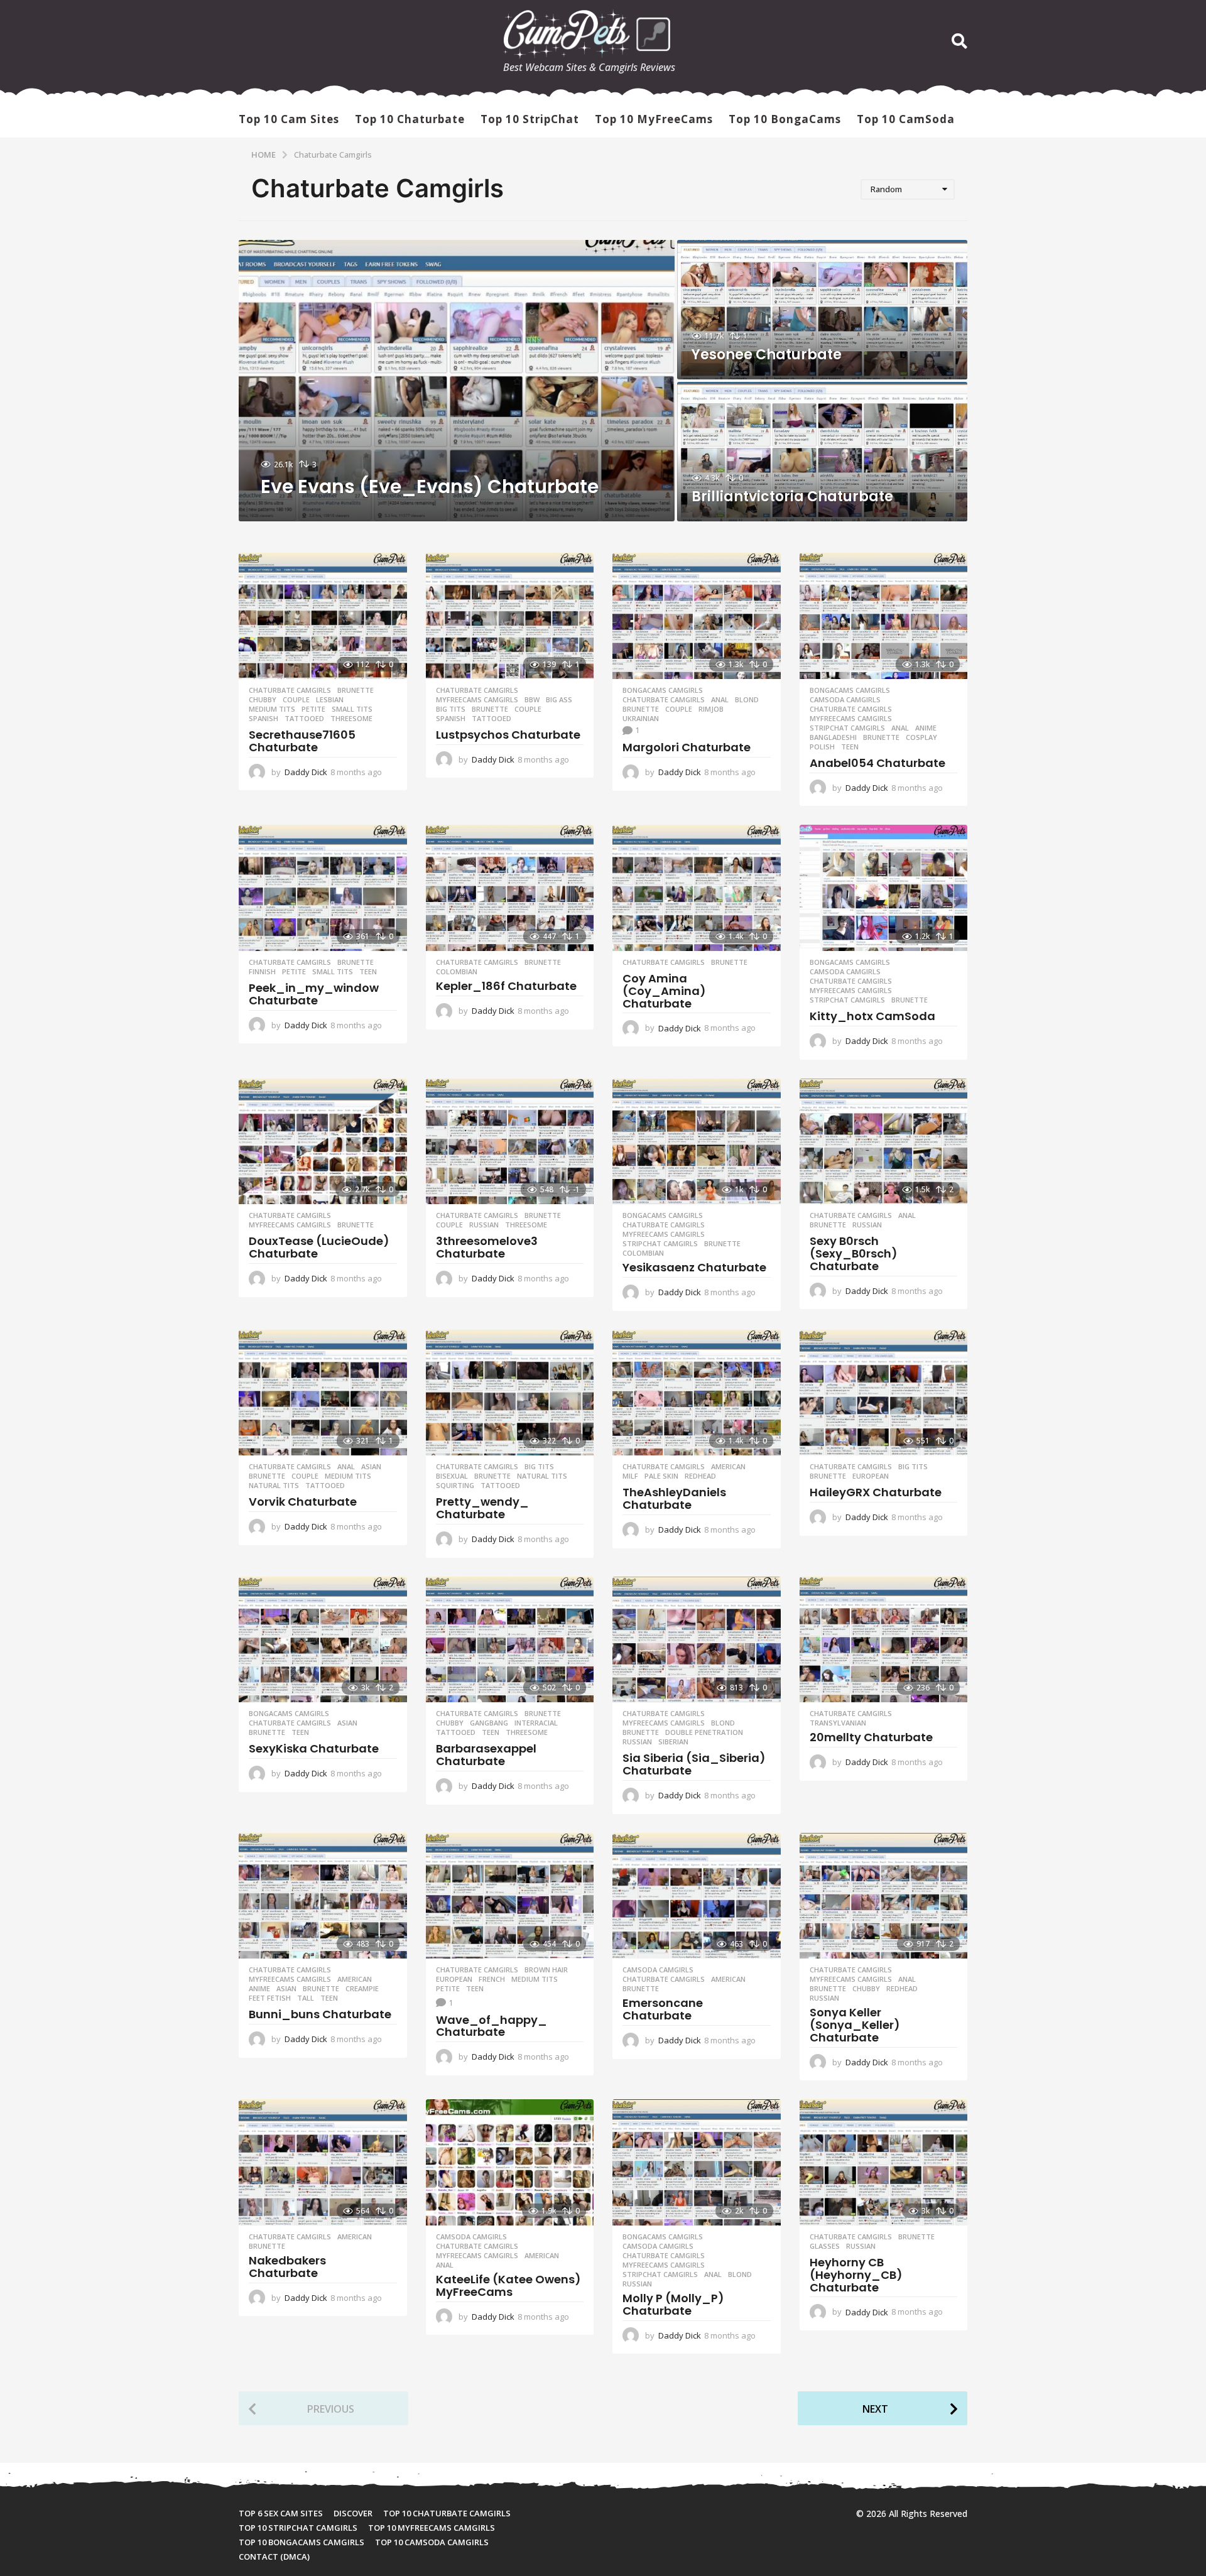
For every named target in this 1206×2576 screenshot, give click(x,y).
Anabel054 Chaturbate (877, 763)
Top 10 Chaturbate (410, 119)
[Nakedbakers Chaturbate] (323, 2162)
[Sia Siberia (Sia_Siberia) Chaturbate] (697, 1640)
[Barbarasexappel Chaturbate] (510, 1640)
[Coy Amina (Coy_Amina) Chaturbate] (697, 888)
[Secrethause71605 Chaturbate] (323, 616)
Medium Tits (272, 709)
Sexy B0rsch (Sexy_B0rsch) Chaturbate (854, 1253)
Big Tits (451, 709)
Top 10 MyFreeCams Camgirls (432, 2528)
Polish (822, 747)
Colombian (457, 972)
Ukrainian (641, 719)
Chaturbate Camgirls (290, 690)
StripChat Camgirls (847, 728)
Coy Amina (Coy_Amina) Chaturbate (664, 991)
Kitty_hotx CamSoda (872, 1016)
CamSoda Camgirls (845, 700)
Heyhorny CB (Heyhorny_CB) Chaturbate (856, 2275)
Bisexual (452, 1476)
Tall (306, 1998)
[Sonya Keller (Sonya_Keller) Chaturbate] (884, 1896)
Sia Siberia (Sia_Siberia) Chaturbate (694, 1764)
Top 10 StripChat (530, 119)
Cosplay (921, 737)
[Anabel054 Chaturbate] (884, 616)
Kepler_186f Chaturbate (506, 986)
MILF (630, 1476)
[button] (959, 41)
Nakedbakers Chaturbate (287, 2267)
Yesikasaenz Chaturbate (694, 1267)
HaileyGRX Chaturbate (876, 1492)
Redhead (700, 1476)
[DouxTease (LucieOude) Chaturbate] (323, 1142)
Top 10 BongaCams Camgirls (301, 2542)
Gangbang (489, 1723)
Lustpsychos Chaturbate (508, 735)
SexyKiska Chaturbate (314, 1748)
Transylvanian (838, 1723)
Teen (850, 747)
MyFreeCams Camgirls (477, 700)
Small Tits (352, 709)
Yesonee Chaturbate (767, 355)
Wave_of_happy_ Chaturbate (492, 2026)
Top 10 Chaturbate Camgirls (447, 2513)
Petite (313, 709)
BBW (532, 700)
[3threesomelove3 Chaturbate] (510, 1142)
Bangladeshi (833, 737)
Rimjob (711, 709)
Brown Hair (546, 1970)
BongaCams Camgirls (663, 690)
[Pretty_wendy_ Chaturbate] (510, 1393)
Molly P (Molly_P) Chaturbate (673, 2304)
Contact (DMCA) (274, 2557)
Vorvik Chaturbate (303, 1502)
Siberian (673, 1742)
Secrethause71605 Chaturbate (302, 741)
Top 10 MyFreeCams (654, 119)
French (492, 1979)
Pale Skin (661, 1476)
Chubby (263, 700)
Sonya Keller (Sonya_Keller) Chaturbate (855, 2025)
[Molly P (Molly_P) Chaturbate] (697, 2162)
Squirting (455, 1486)
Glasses (825, 2246)
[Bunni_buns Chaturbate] (323, 1896)
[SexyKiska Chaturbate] (323, 1640)
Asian (371, 1467)
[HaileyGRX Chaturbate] (884, 1393)
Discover (353, 2513)
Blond (747, 700)
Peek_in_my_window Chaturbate (314, 994)
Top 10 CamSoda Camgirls (432, 2542)
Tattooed (304, 719)
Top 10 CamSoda (906, 119)
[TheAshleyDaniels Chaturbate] (697, 1393)
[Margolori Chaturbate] (697, 616)
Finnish (262, 972)
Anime (926, 728)
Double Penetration (704, 1732)
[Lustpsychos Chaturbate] (510, 616)
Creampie (362, 1989)
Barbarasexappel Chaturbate (486, 1755)
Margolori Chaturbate (687, 747)
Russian (484, 1225)
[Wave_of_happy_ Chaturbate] (510, 1896)
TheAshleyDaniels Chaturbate (674, 1498)
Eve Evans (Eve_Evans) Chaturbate (430, 486)
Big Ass (559, 700)
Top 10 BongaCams (785, 119)
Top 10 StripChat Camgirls (298, 2528)
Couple (296, 700)
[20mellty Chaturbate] (884, 1640)
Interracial (536, 1723)
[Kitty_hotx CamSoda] (884, 888)
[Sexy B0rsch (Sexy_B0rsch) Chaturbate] (884, 1142)
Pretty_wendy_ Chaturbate (482, 1508)
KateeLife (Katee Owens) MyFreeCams (508, 2285)
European (871, 1476)
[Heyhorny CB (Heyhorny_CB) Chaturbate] (884, 2162)
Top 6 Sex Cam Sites (281, 2513)
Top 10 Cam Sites (289, 119)
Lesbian (330, 700)
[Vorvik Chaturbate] (323, 1393)
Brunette (356, 690)
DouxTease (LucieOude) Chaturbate (319, 1247)
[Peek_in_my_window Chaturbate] (323, 888)
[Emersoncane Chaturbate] (697, 1896)
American (728, 1467)
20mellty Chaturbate (871, 1737)
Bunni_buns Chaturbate (320, 2014)
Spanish (263, 719)
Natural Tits (274, 1486)
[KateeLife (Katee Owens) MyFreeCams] (510, 2162)
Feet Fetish (270, 1998)
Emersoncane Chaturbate (663, 2009)
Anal (720, 700)
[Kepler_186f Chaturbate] (510, 888)
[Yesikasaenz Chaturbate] (697, 1142)
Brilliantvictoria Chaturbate (792, 497)
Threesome (351, 719)
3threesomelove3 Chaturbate (487, 1247)
